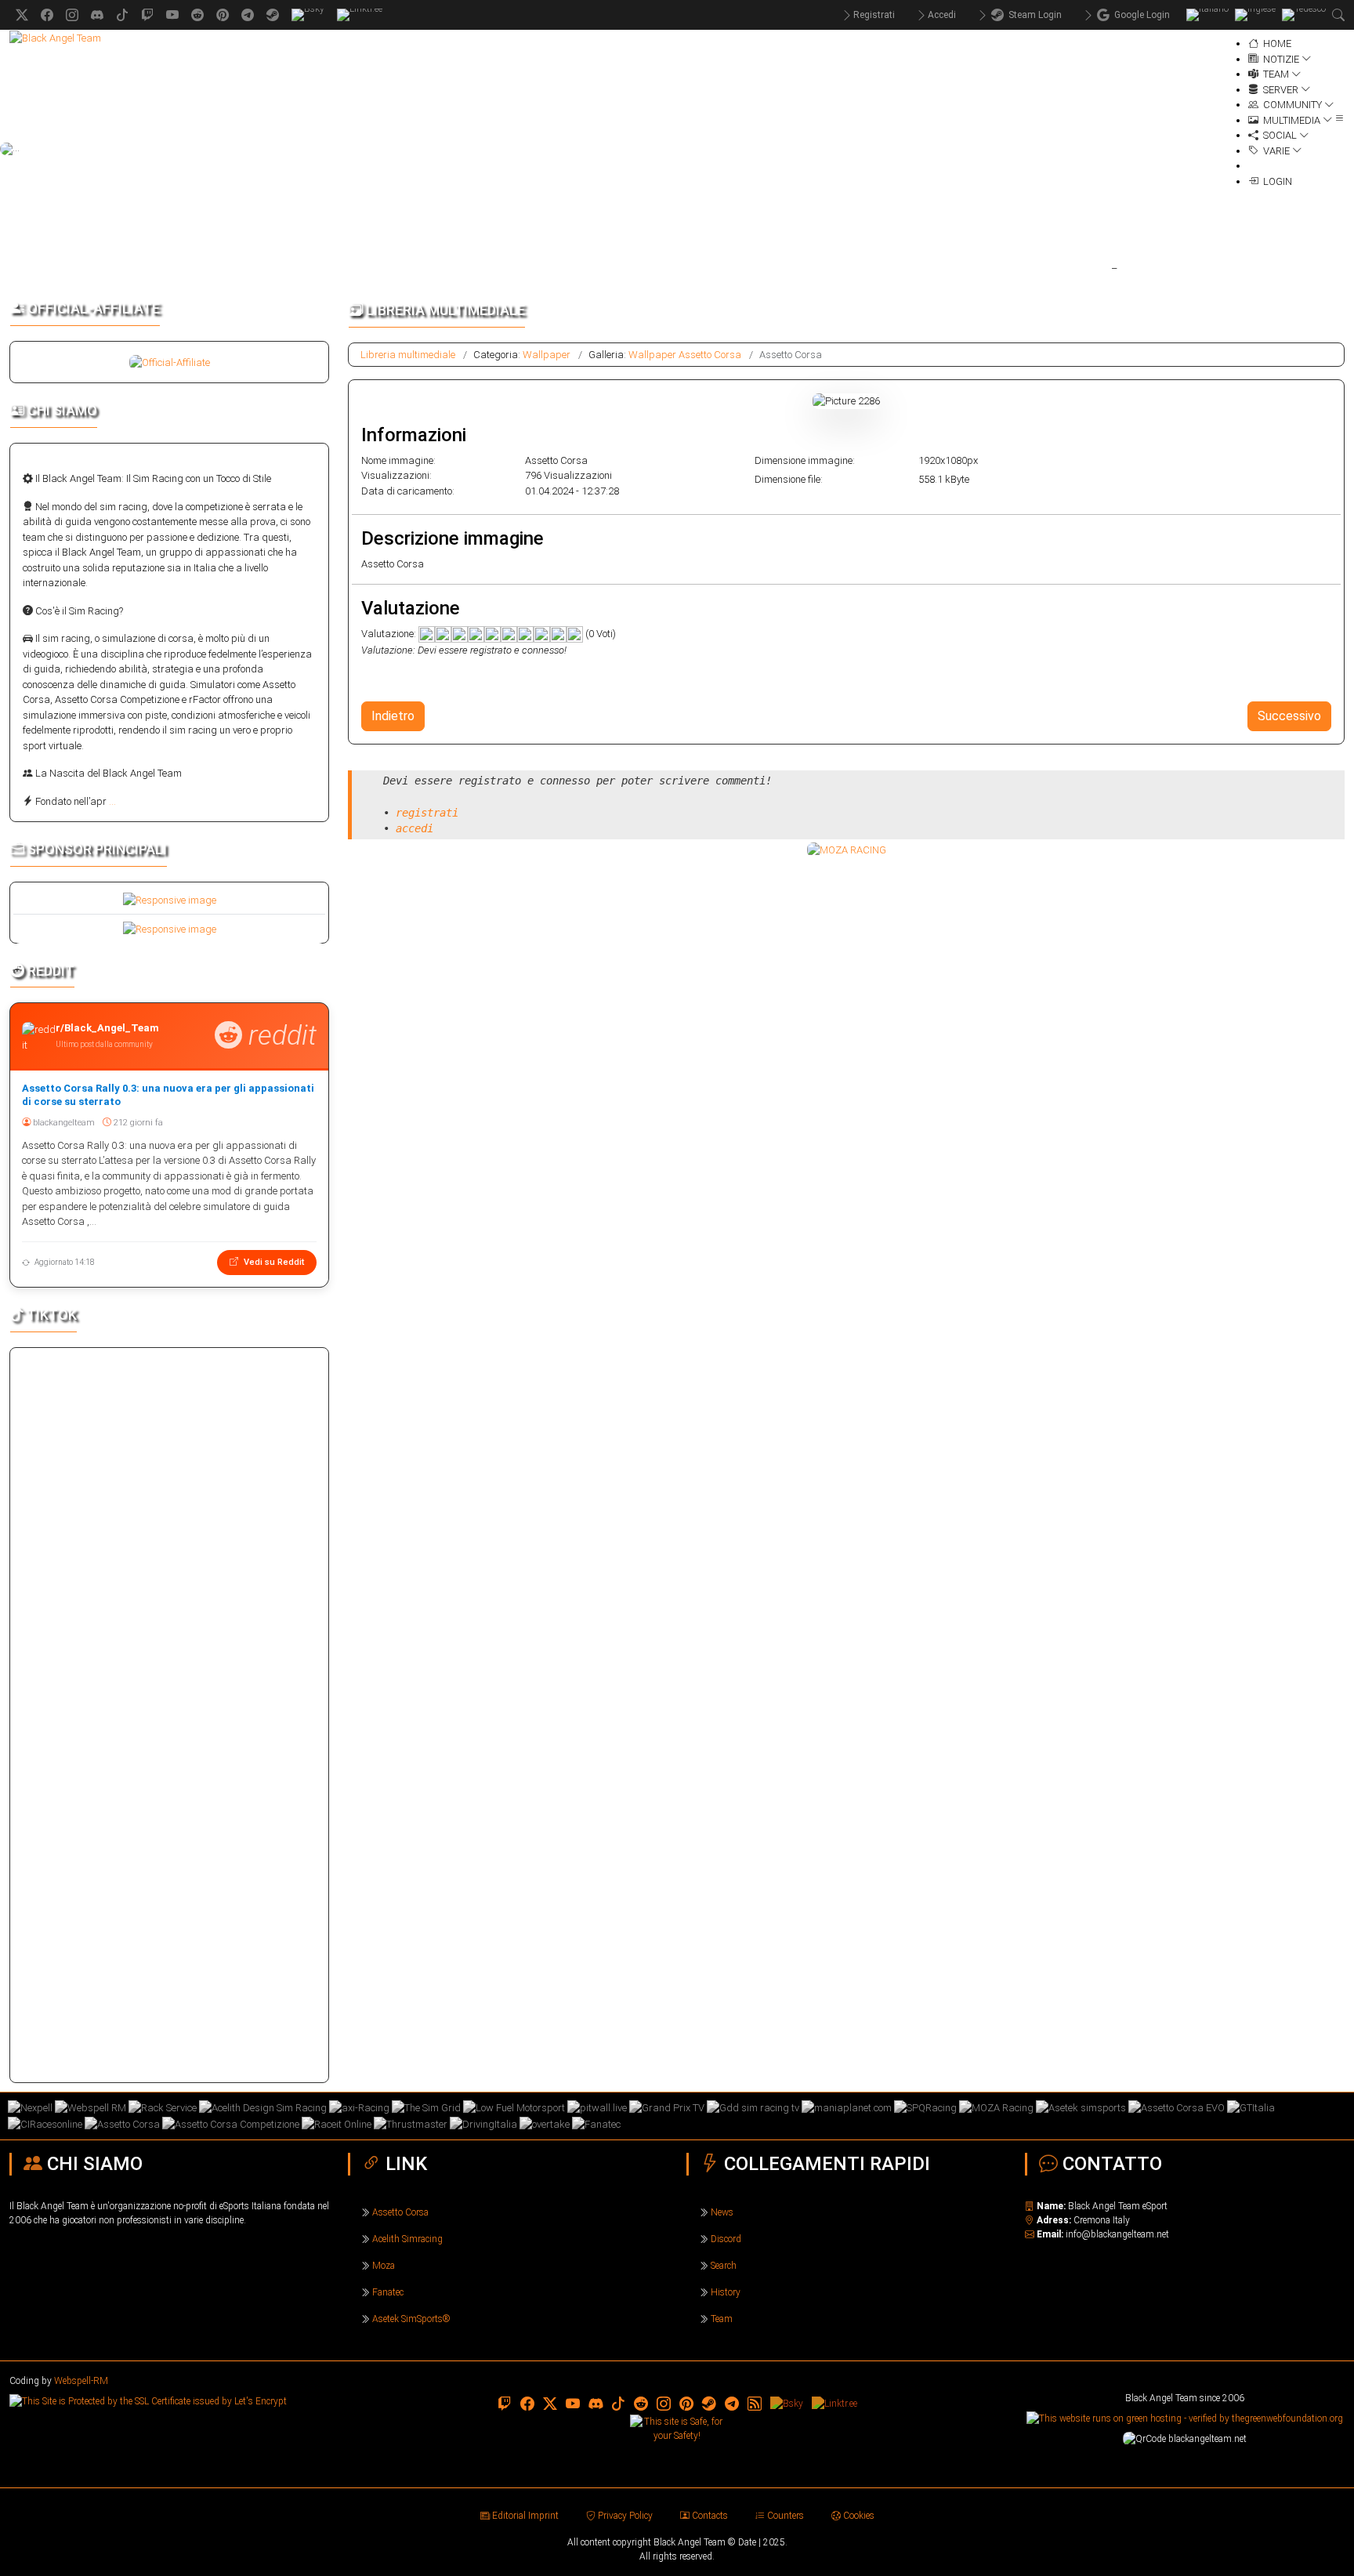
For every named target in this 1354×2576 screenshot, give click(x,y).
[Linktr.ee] (360, 15)
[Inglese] (1255, 15)
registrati (427, 813)
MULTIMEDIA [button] (1291, 120)
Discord (726, 2239)
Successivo (1289, 716)
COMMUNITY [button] (1291, 105)
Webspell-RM (81, 2381)
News (722, 2212)
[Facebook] (47, 15)
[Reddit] (197, 15)
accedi (415, 828)
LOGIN (1275, 181)
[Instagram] (72, 15)
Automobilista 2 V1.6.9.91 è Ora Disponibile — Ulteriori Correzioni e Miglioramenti (795, 267)
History (726, 2292)
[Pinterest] (223, 15)
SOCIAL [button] (1279, 135)
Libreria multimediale (408, 355)
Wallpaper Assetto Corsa (685, 355)
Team (722, 2319)
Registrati (874, 15)
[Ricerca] (1338, 15)
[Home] (55, 37)
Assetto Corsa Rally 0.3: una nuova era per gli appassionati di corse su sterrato (168, 1095)
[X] (22, 15)
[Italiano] (1207, 15)
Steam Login (1033, 15)
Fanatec (388, 2292)
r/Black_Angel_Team (107, 1028)
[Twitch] (147, 15)
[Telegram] (248, 15)
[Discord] (97, 15)
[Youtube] (172, 15)
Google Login (1140, 15)
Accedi (942, 15)
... (112, 801)
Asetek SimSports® (411, 2319)
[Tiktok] (122, 15)
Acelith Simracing (407, 2239)
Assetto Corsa (400, 2212)
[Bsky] (308, 15)
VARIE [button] (1275, 151)
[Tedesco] (1304, 15)
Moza (384, 2266)
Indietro (393, 716)
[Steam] (273, 15)
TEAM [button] (1275, 74)
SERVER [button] (1280, 90)
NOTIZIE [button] (1280, 59)
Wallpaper (547, 355)
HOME (1276, 43)
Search (724, 2266)
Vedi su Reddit (273, 1262)
